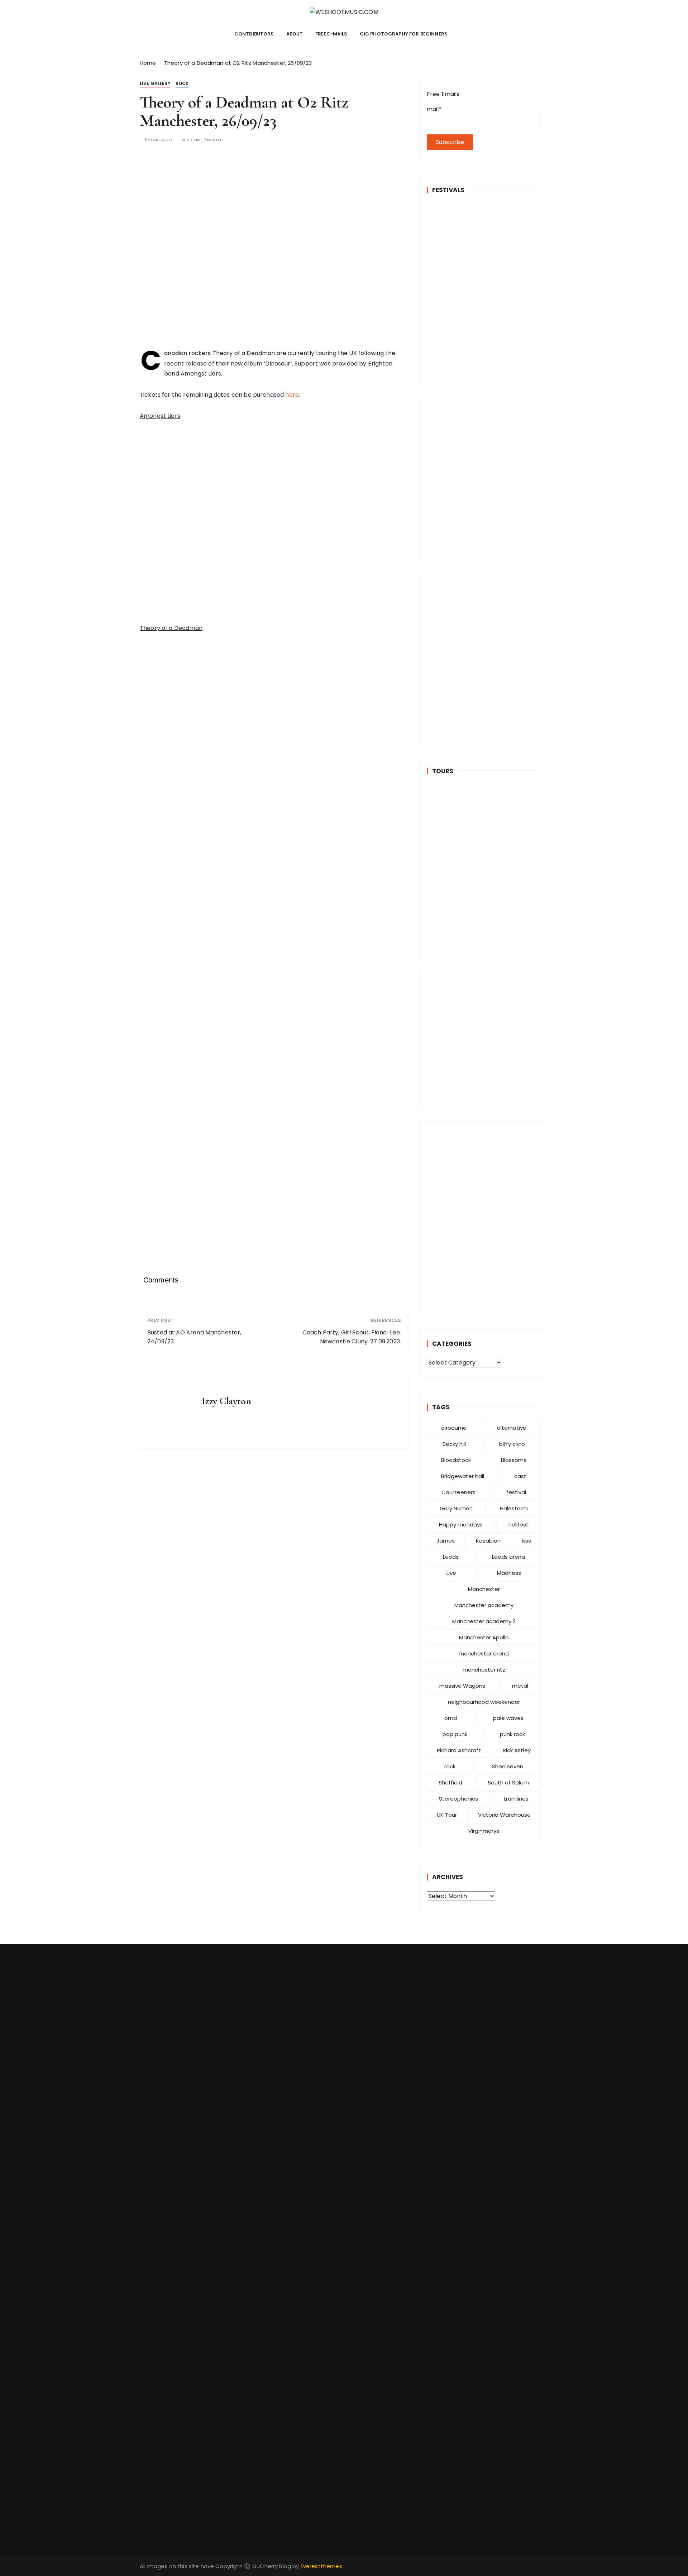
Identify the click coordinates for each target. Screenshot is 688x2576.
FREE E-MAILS (331, 34)
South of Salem (508, 1782)
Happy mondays (461, 1524)
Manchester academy (484, 1605)
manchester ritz (484, 1670)
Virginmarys (484, 1831)
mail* (434, 109)
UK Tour (447, 1815)
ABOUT (295, 34)
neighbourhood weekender (484, 1702)
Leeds (451, 1557)
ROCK (182, 83)
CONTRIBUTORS (254, 34)
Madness (509, 1573)
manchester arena (484, 1653)
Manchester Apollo (484, 1637)
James (446, 1541)
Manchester (484, 1589)
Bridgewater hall (463, 1476)
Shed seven (508, 1766)
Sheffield (450, 1782)
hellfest (519, 1524)
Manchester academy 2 (484, 1621)
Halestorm (514, 1508)
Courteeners (458, 1492)
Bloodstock (456, 1460)
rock (450, 1766)
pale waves (508, 1718)
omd (451, 1718)
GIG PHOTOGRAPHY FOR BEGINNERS (404, 34)
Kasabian (488, 1541)
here (292, 395)
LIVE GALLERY (155, 83)
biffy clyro (512, 1444)
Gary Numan (456, 1508)
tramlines (516, 1799)
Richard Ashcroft (459, 1750)
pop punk (455, 1734)
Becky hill (454, 1444)
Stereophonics (458, 1799)
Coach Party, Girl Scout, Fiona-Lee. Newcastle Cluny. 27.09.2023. (352, 1337)
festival (516, 1492)
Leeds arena (508, 1557)
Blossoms (514, 1460)
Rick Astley (517, 1750)
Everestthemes (321, 2566)
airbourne (454, 1428)
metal (520, 1686)
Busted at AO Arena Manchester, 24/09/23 (194, 1337)
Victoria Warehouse (504, 1815)
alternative (512, 1428)
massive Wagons (462, 1686)
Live (451, 1573)
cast (520, 1476)
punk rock (512, 1734)
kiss (526, 1541)
